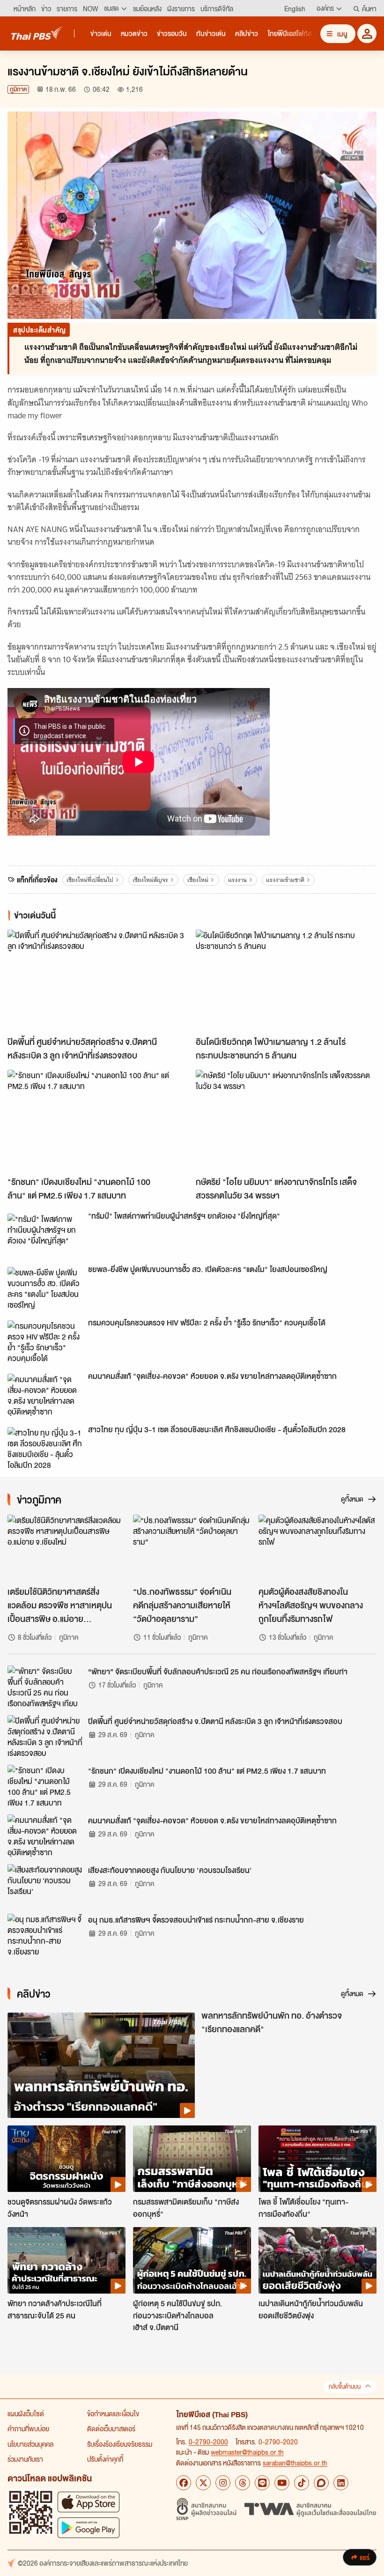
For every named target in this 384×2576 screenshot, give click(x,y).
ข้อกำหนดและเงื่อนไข (113, 2413)
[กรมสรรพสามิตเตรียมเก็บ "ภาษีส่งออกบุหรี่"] (192, 2159)
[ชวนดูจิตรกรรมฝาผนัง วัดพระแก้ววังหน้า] (66, 2159)
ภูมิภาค (18, 89)
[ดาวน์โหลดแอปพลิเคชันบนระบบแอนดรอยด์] (89, 2528)
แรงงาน (237, 880)
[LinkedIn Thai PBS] (341, 2483)
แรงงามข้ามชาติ (285, 880)
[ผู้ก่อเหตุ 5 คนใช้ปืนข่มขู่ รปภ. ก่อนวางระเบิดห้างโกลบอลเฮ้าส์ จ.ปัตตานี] (192, 2260)
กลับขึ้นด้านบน (345, 2387)
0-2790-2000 (208, 2442)
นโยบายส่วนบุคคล (30, 2444)
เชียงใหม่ (198, 880)
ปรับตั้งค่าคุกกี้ (105, 2459)
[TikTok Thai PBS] (302, 2483)
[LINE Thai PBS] (262, 2483)
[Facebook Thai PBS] (184, 2483)
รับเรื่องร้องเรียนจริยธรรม (120, 2444)
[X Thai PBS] (203, 2483)
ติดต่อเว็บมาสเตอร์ (111, 2428)
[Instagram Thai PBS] (223, 2483)
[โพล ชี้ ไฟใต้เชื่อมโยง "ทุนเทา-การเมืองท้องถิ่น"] (318, 2159)
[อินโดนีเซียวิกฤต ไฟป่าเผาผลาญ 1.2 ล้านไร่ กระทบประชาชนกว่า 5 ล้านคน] (286, 981)
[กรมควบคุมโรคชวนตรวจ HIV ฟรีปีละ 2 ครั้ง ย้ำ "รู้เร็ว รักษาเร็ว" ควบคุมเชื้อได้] (45, 1341)
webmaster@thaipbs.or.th (247, 2452)
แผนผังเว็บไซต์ (26, 2413)
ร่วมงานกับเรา (25, 2459)
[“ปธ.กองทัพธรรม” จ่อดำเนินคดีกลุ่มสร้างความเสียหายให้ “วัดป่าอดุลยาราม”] (192, 1548)
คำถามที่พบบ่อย (28, 2428)
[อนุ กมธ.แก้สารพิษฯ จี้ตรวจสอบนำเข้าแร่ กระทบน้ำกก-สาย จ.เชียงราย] (45, 1935)
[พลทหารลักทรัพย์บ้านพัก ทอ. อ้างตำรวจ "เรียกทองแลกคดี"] (101, 2065)
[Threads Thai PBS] (243, 2483)
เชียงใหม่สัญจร (150, 880)
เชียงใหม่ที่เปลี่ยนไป (90, 880)
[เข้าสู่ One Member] (367, 33)
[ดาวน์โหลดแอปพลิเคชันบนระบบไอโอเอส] (89, 2502)
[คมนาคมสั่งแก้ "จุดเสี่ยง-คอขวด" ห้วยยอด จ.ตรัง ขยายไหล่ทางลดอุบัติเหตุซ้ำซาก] (45, 1395)
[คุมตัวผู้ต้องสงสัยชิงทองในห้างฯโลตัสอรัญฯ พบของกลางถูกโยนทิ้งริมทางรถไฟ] (318, 1548)
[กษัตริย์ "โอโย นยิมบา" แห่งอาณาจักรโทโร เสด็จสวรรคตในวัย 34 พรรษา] (286, 1121)
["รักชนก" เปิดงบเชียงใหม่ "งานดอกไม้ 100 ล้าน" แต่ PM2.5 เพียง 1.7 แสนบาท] (98, 1121)
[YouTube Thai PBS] (282, 2483)
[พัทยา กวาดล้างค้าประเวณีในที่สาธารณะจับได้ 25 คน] (66, 2260)
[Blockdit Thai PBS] (321, 2483)
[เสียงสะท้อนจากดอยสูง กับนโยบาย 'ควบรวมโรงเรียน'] (45, 1885)
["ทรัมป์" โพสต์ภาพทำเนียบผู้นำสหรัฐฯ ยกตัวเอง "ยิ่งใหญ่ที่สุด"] (45, 1235)
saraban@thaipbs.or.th (295, 2463)
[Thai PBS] (37, 33)
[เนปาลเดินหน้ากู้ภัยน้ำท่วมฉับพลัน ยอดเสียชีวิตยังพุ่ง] (318, 2260)
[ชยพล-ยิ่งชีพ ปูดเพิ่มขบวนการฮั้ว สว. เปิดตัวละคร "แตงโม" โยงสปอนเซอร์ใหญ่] (45, 1288)
